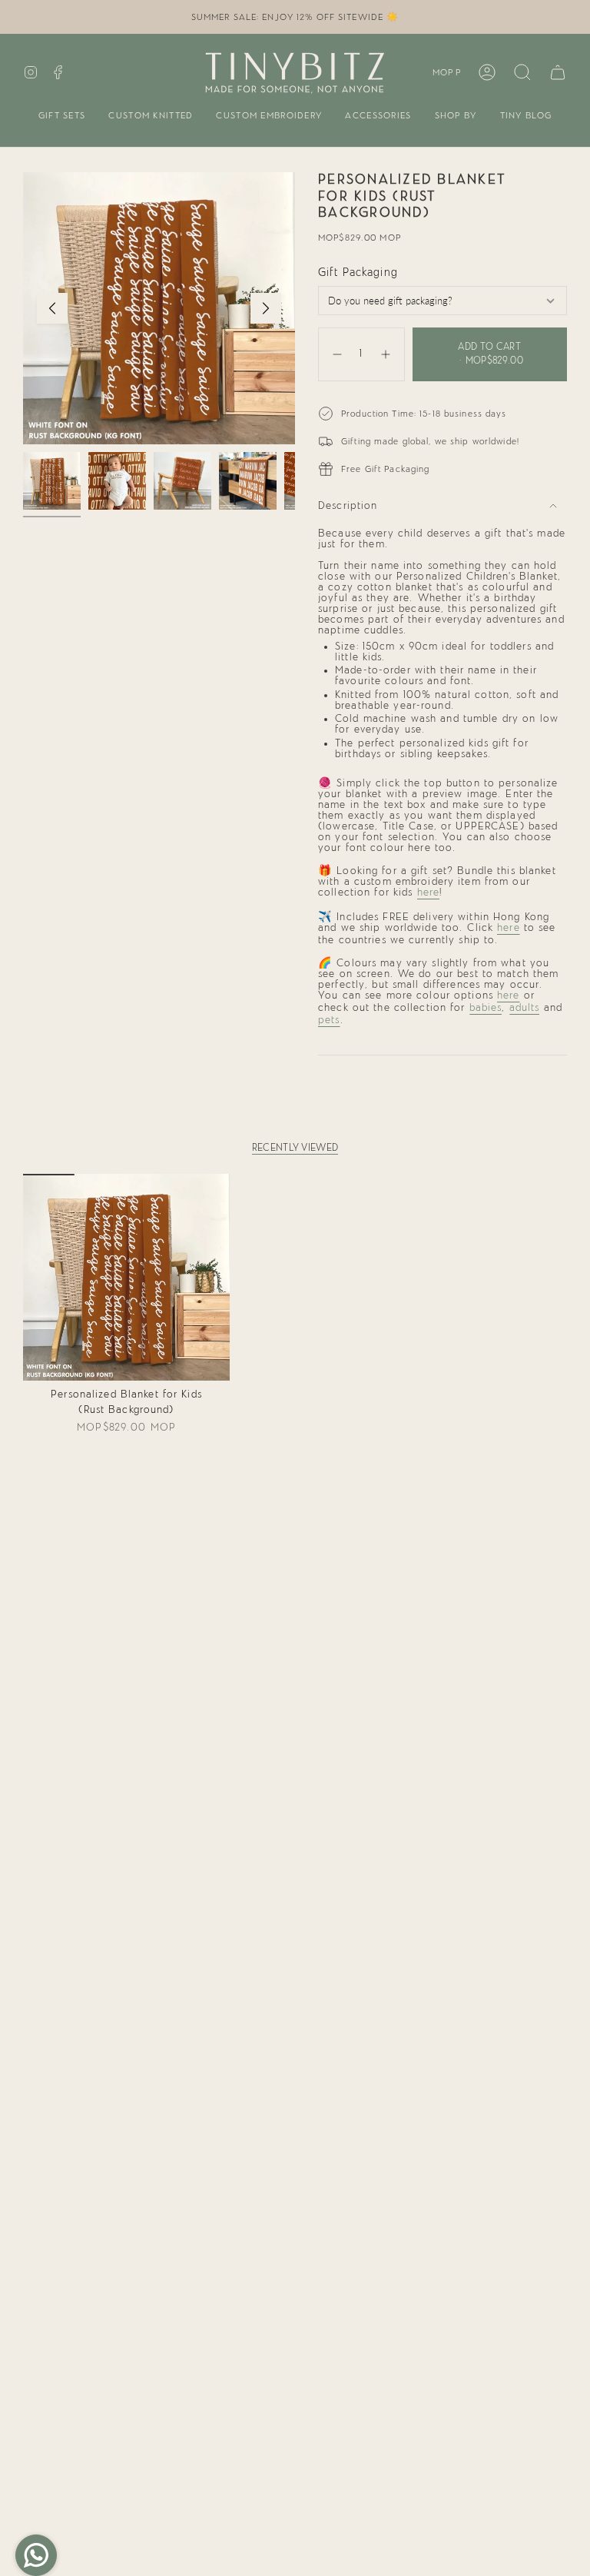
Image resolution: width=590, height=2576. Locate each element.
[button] (62, 116)
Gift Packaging (358, 273)
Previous (52, 308)
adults (525, 1008)
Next (266, 308)
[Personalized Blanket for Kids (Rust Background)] (126, 1277)
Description (348, 506)
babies (486, 1008)
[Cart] (558, 72)
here (429, 892)
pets (329, 1020)
